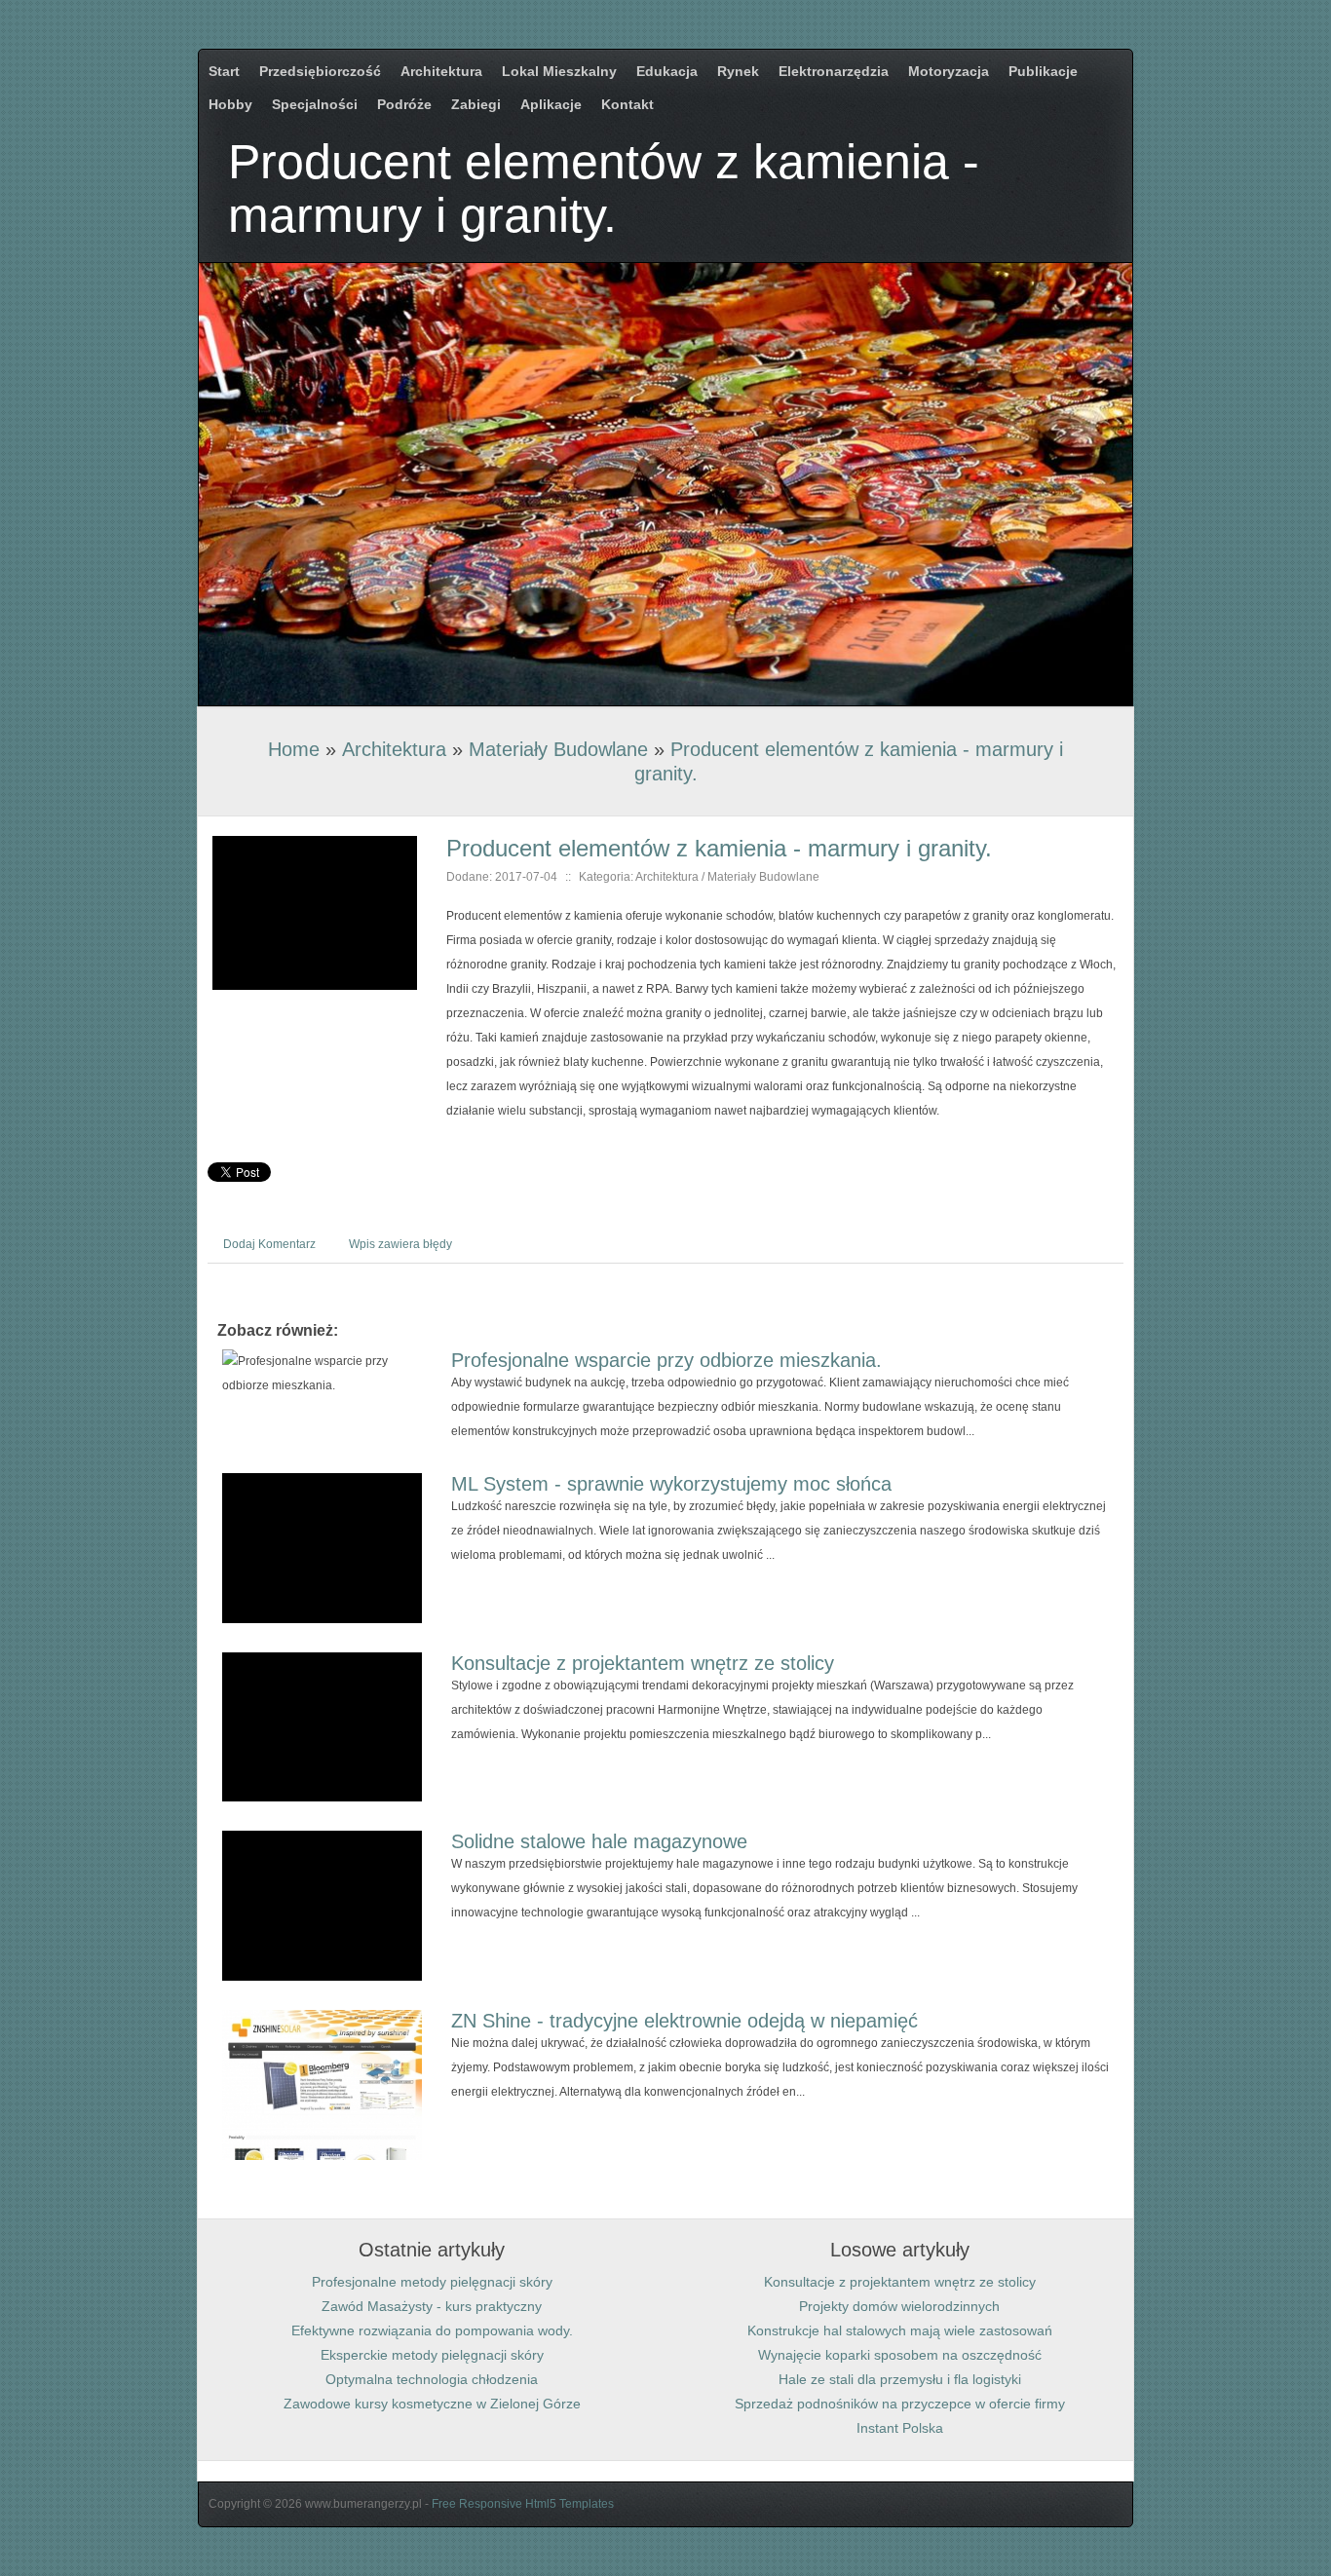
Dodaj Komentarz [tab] (269, 1244)
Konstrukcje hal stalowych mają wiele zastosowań (900, 2330)
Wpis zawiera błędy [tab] (400, 1244)
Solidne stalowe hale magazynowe (599, 1841)
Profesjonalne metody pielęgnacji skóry (432, 2282)
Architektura (394, 749)
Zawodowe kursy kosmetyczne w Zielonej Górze (432, 2404)
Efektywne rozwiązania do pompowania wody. (432, 2330)
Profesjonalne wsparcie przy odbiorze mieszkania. (666, 1360)
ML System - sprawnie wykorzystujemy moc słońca (671, 1484)
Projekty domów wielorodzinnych (899, 2306)
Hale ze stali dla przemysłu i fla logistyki (900, 2379)
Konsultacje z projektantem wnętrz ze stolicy (643, 1663)
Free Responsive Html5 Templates (523, 2504)
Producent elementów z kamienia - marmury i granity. (719, 848)
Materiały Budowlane (558, 749)
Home (294, 749)
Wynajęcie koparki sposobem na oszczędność (900, 2355)
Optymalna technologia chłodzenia (432, 2379)
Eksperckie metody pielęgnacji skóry (432, 2355)
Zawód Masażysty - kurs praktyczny (432, 2306)
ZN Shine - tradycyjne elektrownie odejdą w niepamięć (685, 2021)
